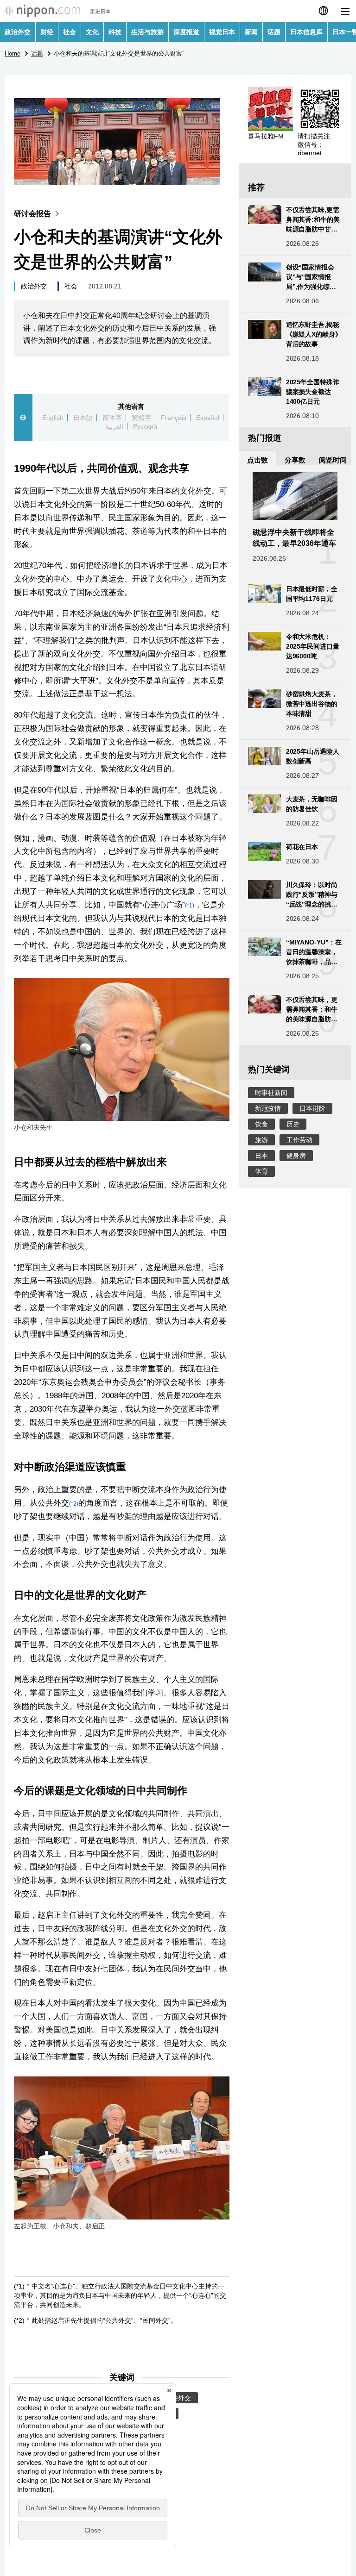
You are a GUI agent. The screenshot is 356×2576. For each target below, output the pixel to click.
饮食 (261, 1124)
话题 (274, 32)
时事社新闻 (271, 1093)
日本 (261, 1156)
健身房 (296, 1156)
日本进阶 (312, 1108)
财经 (47, 32)
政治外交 (18, 32)
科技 (115, 32)
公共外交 (178, 2398)
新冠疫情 (268, 1108)
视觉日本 (222, 32)
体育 (261, 1171)
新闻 (251, 32)
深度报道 (186, 32)
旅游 (261, 1140)
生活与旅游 (147, 32)
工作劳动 (299, 1140)
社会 (70, 32)
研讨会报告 (32, 214)
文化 (92, 32)
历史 (293, 1124)
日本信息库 (306, 32)
